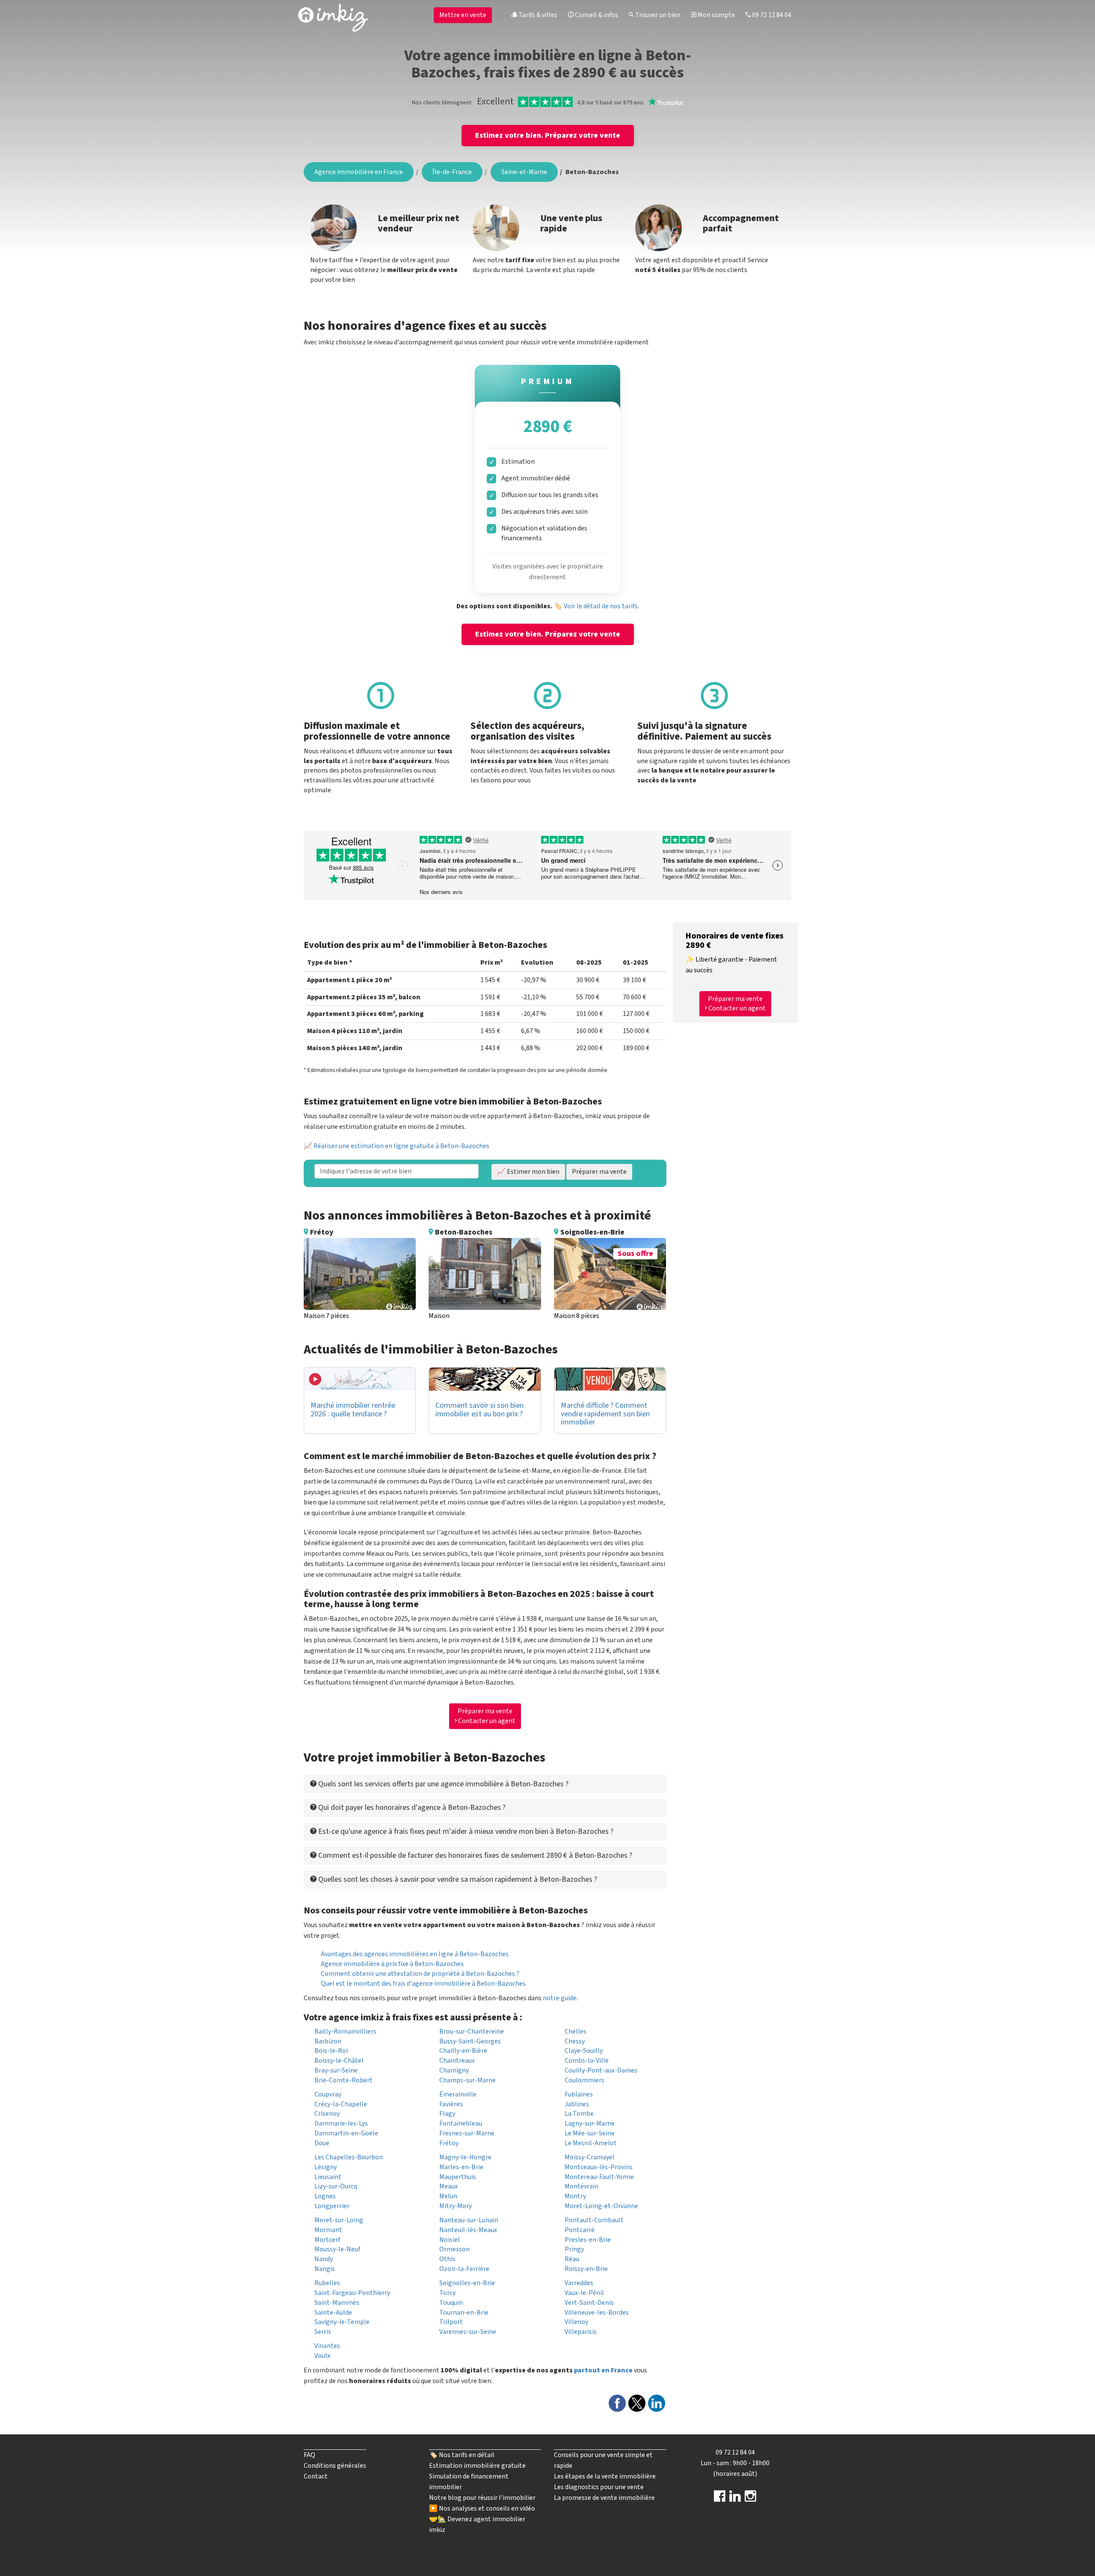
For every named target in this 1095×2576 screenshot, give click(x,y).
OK (516, 148)
